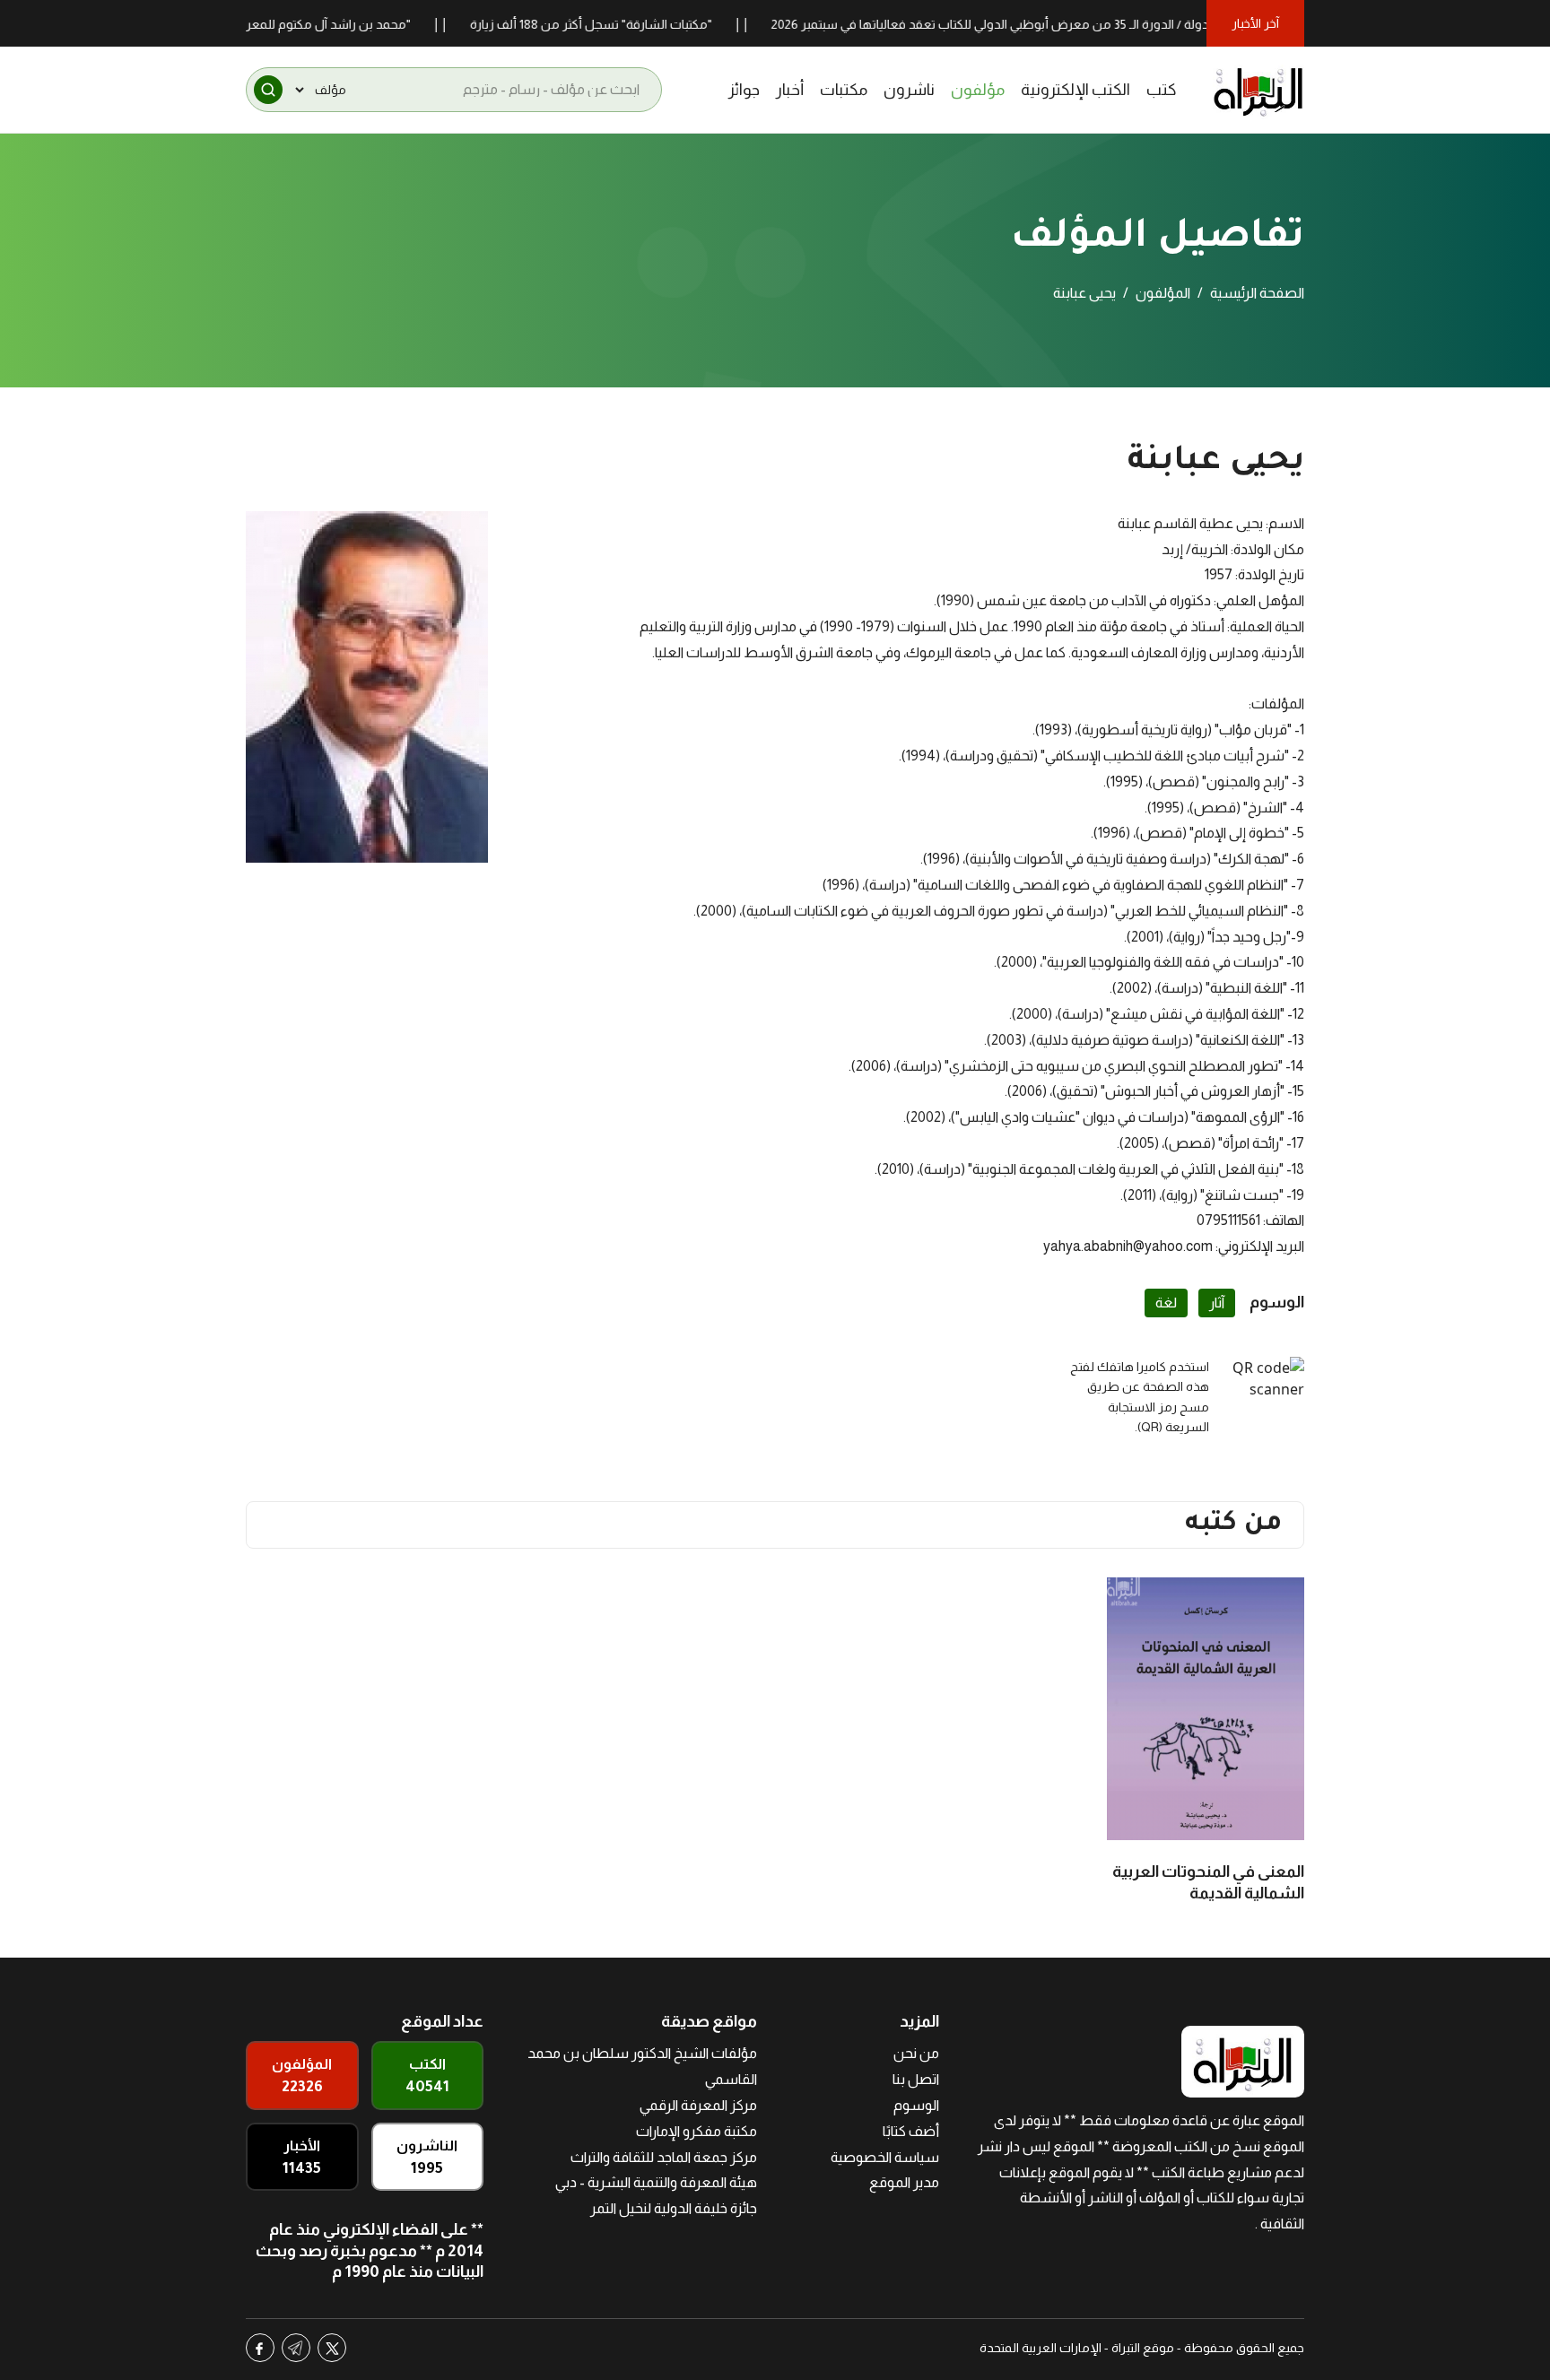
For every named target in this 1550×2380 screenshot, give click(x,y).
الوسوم (916, 2105)
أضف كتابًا (911, 2131)
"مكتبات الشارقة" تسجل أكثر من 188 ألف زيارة (638, 24)
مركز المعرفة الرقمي (698, 2105)
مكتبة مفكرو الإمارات (697, 2131)
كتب (1162, 90)
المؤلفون (1163, 293)
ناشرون (909, 90)
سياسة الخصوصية (885, 2157)
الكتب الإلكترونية (1075, 90)
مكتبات (844, 90)
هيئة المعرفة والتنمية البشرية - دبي (656, 2182)
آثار (1217, 1303)
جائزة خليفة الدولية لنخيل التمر (674, 2208)
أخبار (790, 90)
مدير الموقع (904, 2182)
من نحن (916, 2053)
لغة (1166, 1303)
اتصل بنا (916, 2079)
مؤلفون (978, 90)
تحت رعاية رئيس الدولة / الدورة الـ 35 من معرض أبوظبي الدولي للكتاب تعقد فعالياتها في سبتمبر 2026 (1084, 24)
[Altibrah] (1258, 90)
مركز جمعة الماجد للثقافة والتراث (664, 2157)
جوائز (744, 90)
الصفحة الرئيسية (1257, 293)
